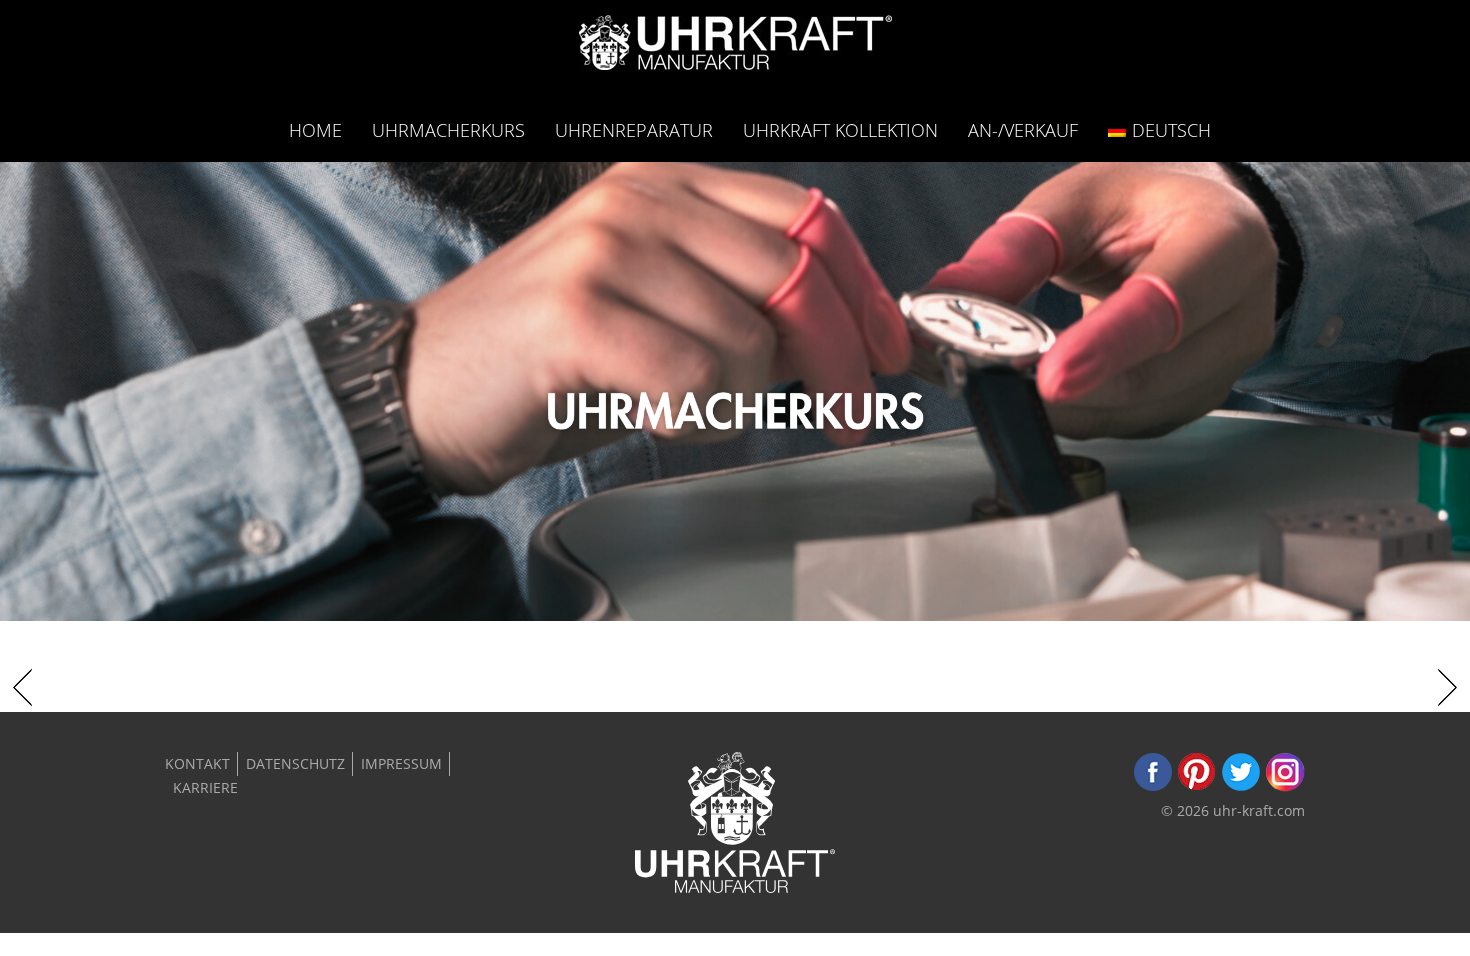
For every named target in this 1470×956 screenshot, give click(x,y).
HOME (315, 129)
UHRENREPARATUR (634, 129)
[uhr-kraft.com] (735, 48)
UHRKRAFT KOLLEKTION (840, 129)
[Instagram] (1285, 786)
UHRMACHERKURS (448, 129)
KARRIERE (205, 787)
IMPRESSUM (401, 763)
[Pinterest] (1197, 786)
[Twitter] (1241, 786)
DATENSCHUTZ (295, 763)
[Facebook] (1153, 786)
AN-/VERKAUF (1023, 129)
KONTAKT (197, 763)
